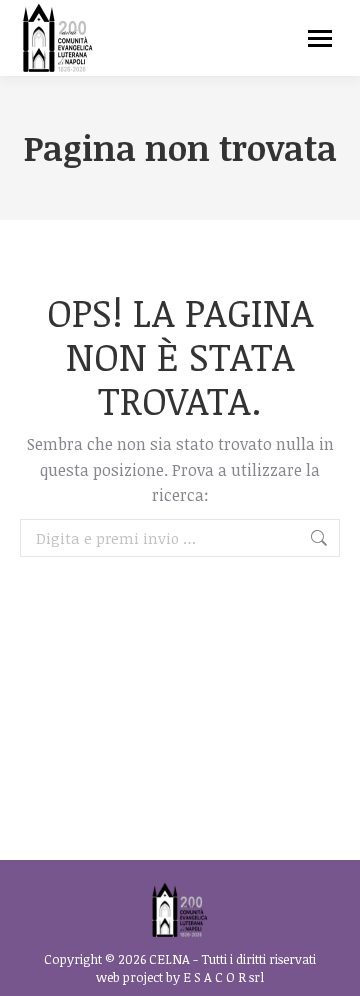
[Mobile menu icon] (320, 38)
